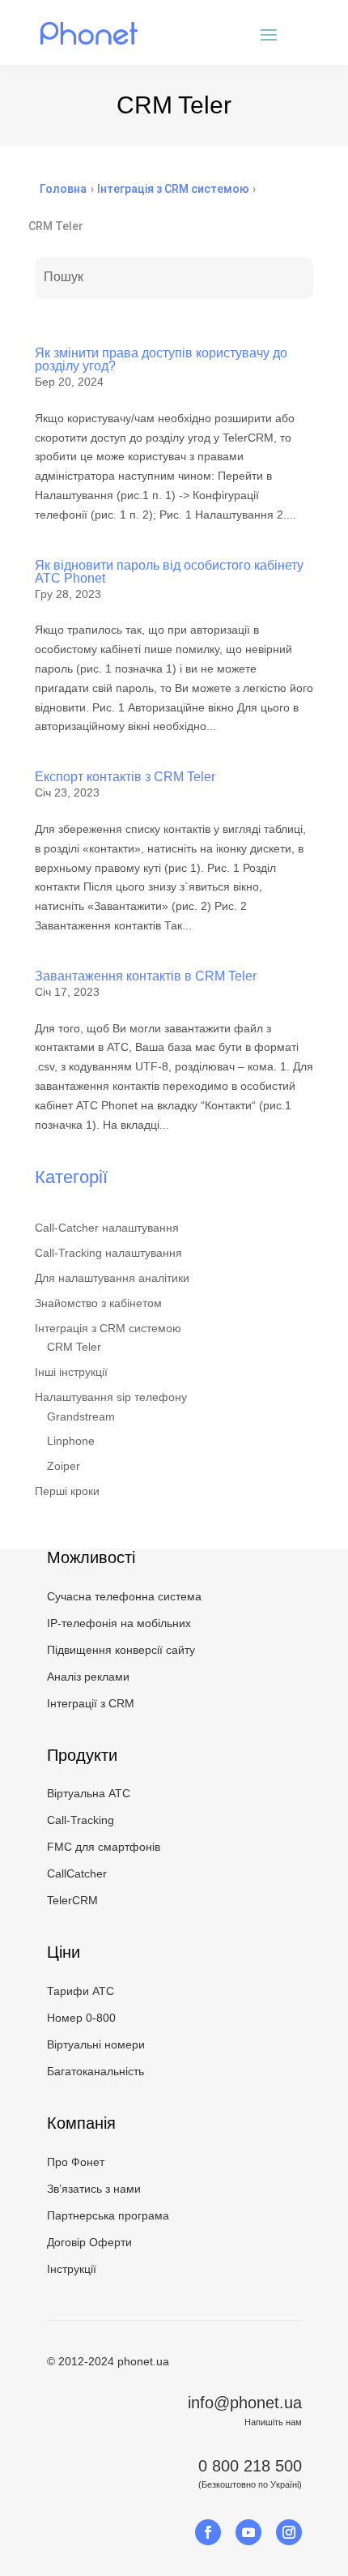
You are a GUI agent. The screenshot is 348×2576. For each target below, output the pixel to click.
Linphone (71, 1441)
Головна (63, 189)
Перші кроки (67, 1491)
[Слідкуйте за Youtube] (248, 2532)
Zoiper (64, 1466)
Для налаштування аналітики (112, 1278)
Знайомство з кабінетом (98, 1303)
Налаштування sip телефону (111, 1397)
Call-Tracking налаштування (108, 1253)
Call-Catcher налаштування (107, 1228)
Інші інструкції (71, 1372)
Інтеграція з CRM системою (108, 1328)
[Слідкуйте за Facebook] (208, 2532)
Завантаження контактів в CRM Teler (146, 976)
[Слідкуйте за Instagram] (289, 2532)
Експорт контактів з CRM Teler (125, 777)
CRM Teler (74, 1347)
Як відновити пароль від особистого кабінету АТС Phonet (169, 572)
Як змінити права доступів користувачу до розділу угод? (161, 359)
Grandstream (81, 1416)
